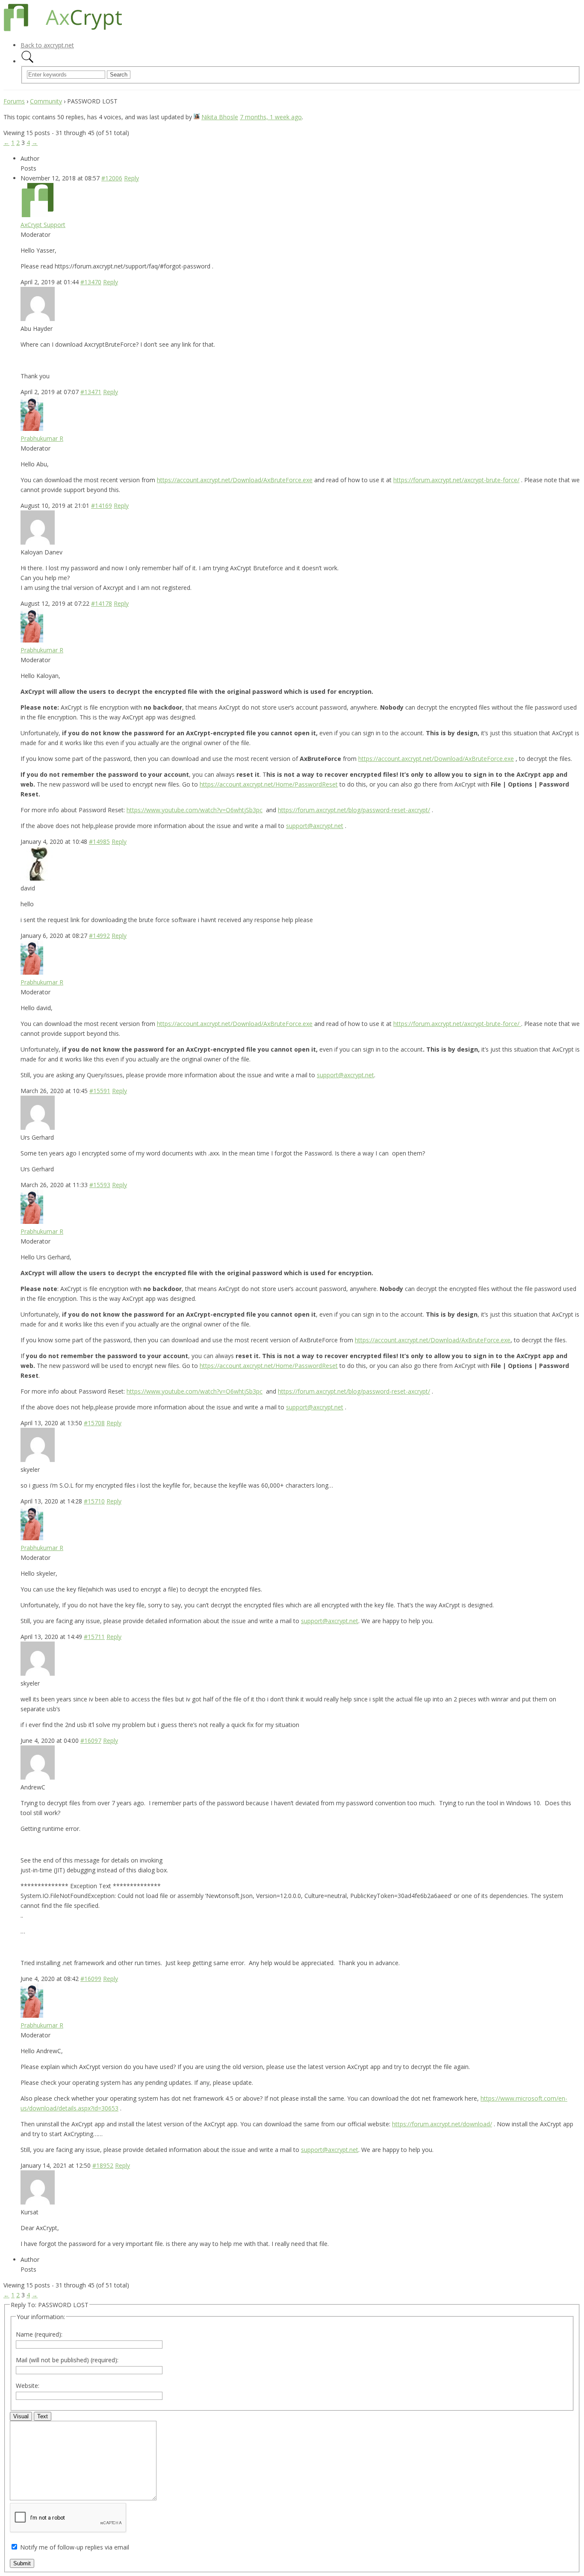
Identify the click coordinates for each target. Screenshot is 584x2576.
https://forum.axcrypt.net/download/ (442, 2124)
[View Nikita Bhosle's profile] (197, 117)
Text (43, 2416)
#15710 (94, 1501)
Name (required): (39, 2334)
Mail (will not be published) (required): (67, 2360)
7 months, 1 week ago (271, 117)
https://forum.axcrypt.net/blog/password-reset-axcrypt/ (354, 810)
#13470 (91, 282)
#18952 (103, 2165)
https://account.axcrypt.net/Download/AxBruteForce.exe (235, 480)
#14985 (99, 841)
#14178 (102, 603)
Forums (14, 101)
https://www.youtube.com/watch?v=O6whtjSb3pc (195, 810)
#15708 (94, 1423)
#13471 (91, 392)
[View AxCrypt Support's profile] (38, 215)
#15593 (100, 1185)
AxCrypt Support (43, 225)
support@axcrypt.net (315, 826)
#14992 (99, 936)
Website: (28, 2386)
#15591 (100, 1091)
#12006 (112, 178)
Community (46, 101)
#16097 (91, 1740)
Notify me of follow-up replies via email (75, 2547)
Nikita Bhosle (220, 117)
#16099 (91, 1979)
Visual (21, 2416)
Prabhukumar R (42, 438)
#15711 (94, 1637)
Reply (131, 178)
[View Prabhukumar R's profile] (32, 429)
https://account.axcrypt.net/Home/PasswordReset (269, 784)
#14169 (102, 505)
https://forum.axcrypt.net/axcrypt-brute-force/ (456, 480)
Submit (22, 2563)
